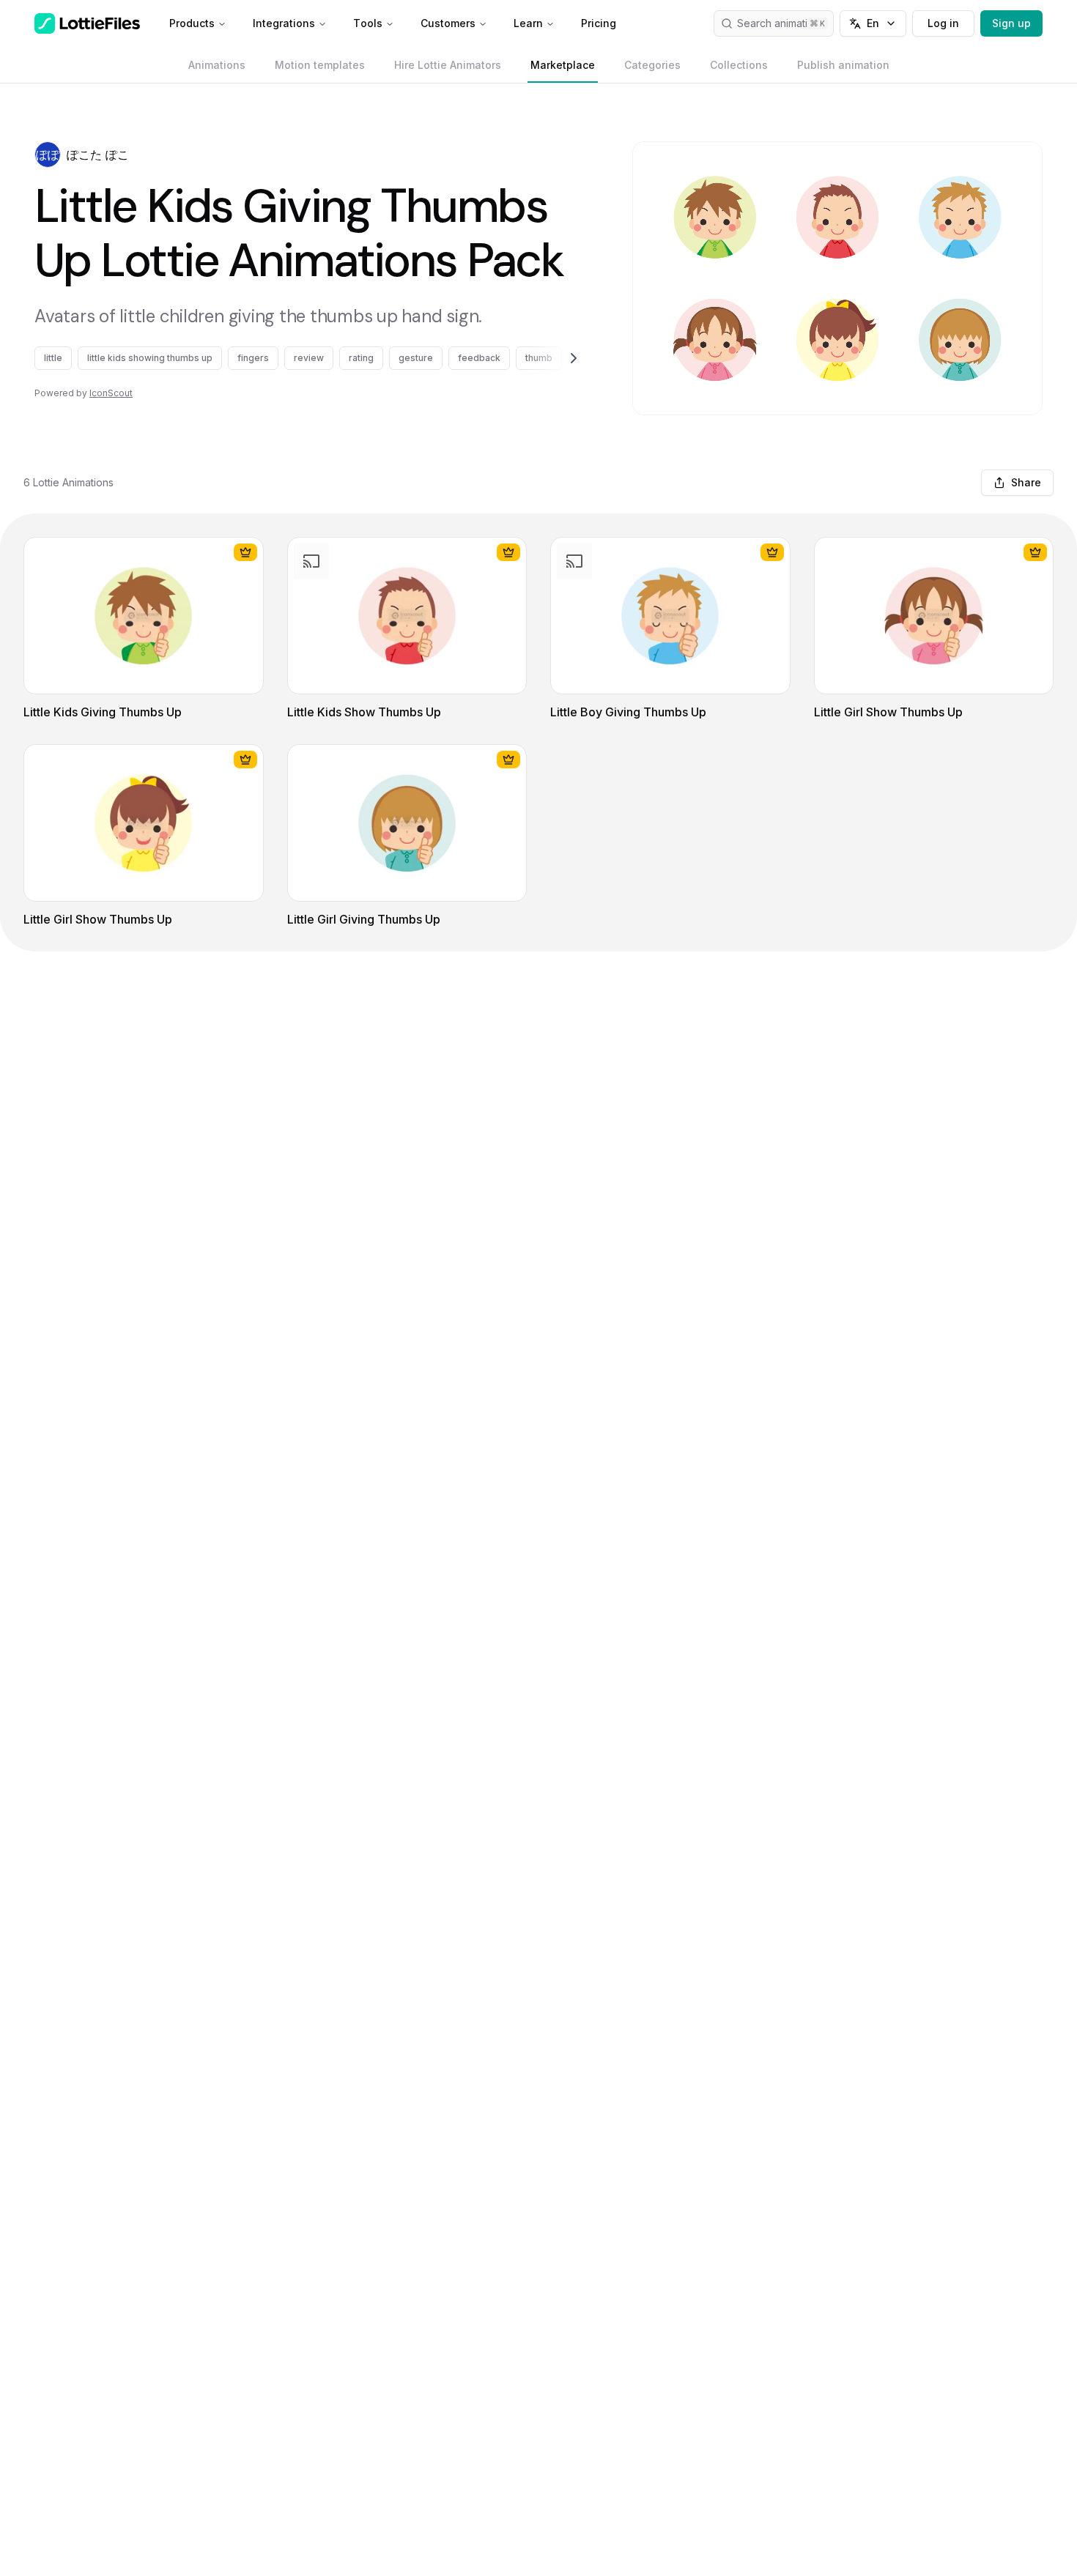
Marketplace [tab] (563, 65)
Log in (943, 23)
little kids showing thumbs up (150, 358)
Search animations (781, 23)
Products (192, 23)
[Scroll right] (556, 358)
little (53, 358)
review (309, 358)
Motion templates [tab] (320, 65)
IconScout (111, 393)
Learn (528, 23)
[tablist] (539, 65)
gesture (416, 358)
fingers (253, 358)
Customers (448, 23)
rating (361, 358)
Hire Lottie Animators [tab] (448, 65)
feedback (479, 358)
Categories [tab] (652, 65)
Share (1026, 482)
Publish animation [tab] (843, 65)
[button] (48, 155)
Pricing (599, 23)
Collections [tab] (739, 65)
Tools (368, 23)
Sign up (1011, 23)
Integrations (284, 23)
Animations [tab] (217, 65)
